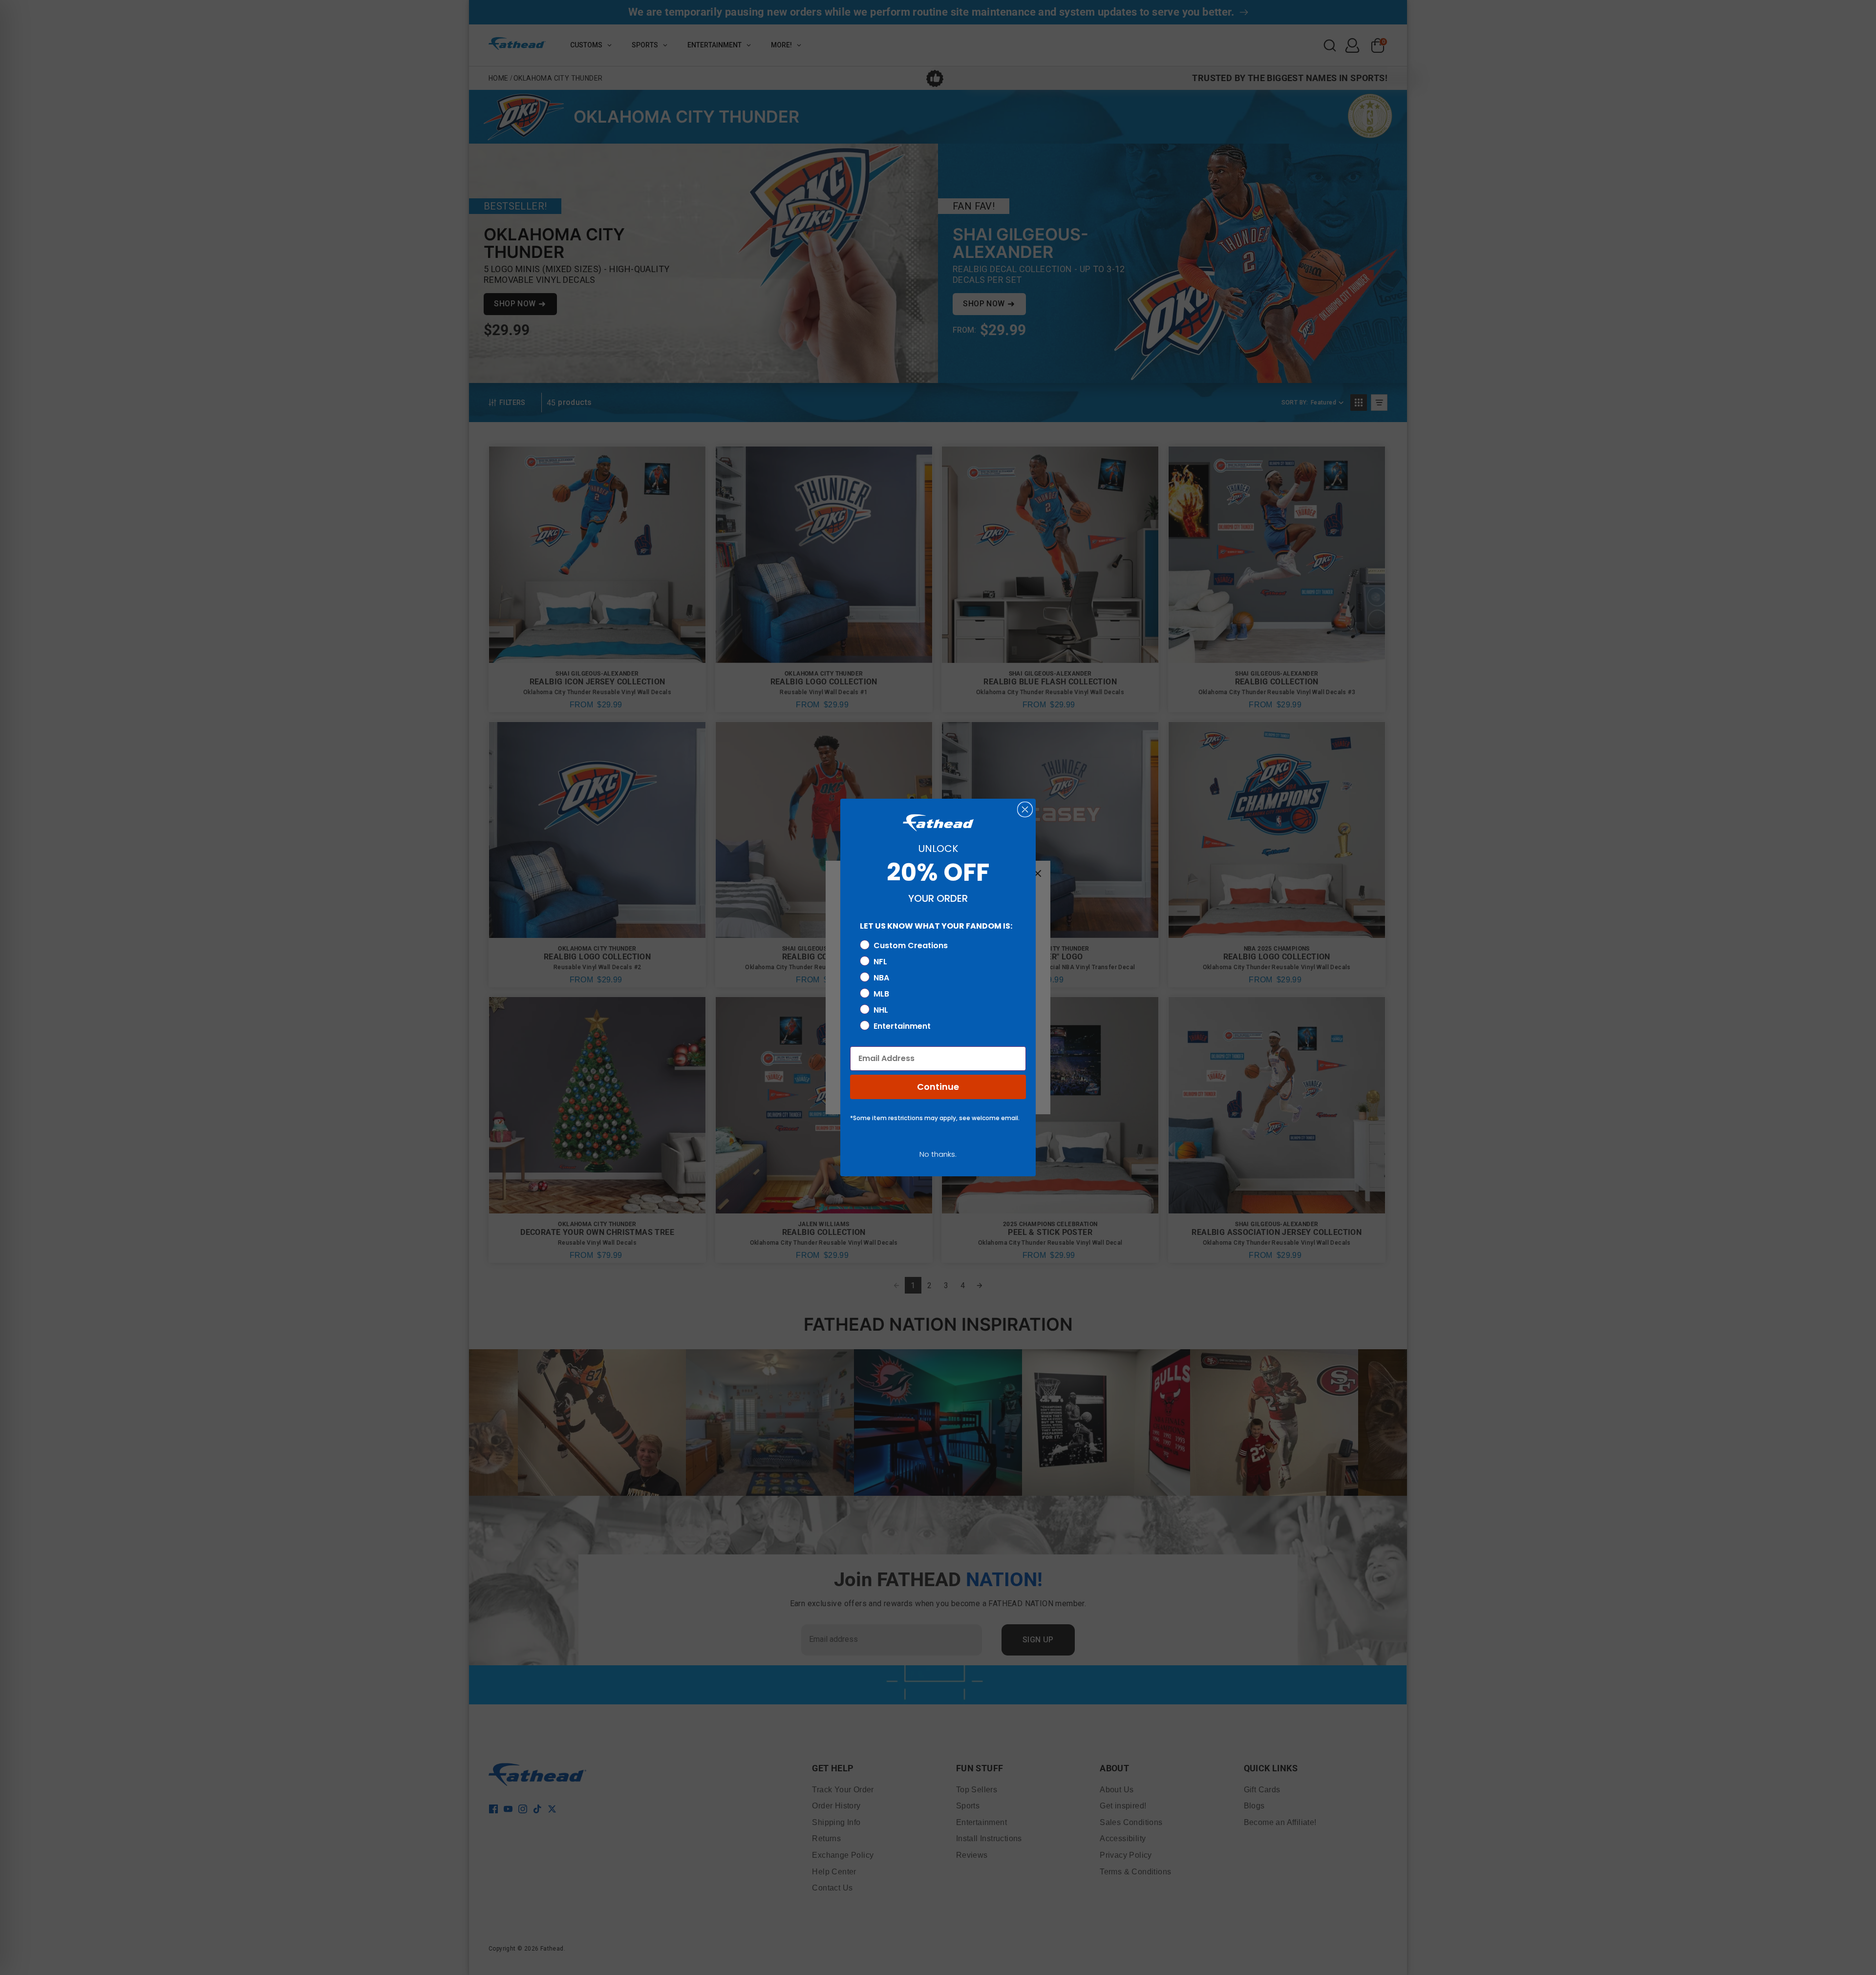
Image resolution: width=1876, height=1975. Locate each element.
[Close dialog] (1025, 809)
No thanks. (938, 1154)
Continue (938, 1087)
